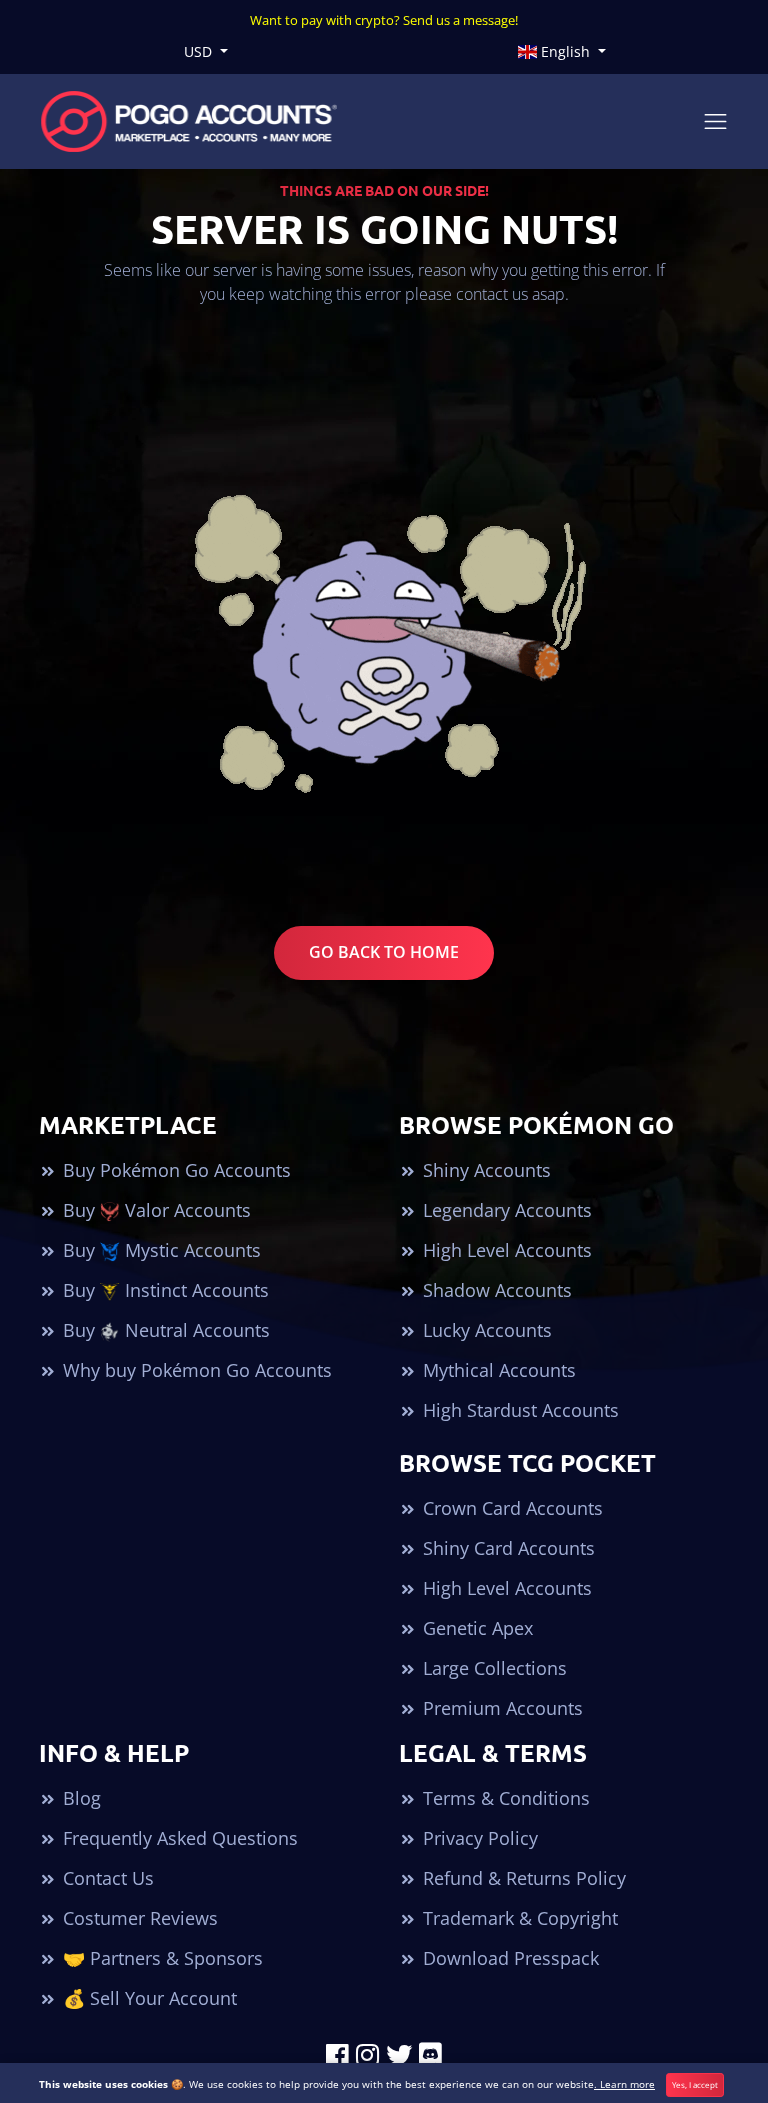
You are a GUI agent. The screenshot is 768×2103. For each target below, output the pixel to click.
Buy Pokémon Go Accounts (174, 1170)
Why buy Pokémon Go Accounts (195, 1370)
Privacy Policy (478, 1838)
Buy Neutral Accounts (164, 1330)
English (565, 51)
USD (200, 51)
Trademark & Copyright (518, 1918)
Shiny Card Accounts (506, 1548)
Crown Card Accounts (510, 1508)
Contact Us (106, 1878)
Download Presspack (508, 1958)
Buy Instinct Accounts (163, 1290)
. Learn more (624, 2084)
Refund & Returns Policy (522, 1878)
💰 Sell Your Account (147, 1998)
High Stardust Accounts (518, 1410)
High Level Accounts (505, 1250)
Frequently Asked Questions (178, 1838)
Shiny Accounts (484, 1170)
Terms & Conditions (504, 1798)
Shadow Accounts (495, 1290)
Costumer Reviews (138, 1918)
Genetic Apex (475, 1628)
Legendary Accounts (505, 1210)
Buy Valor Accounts (154, 1210)
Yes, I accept (695, 2084)
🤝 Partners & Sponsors (160, 1958)
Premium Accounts (500, 1708)
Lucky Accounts (485, 1330)
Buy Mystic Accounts (159, 1250)
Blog (79, 1798)
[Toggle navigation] (715, 121)
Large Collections (492, 1668)
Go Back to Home (384, 952)
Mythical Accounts (497, 1370)
